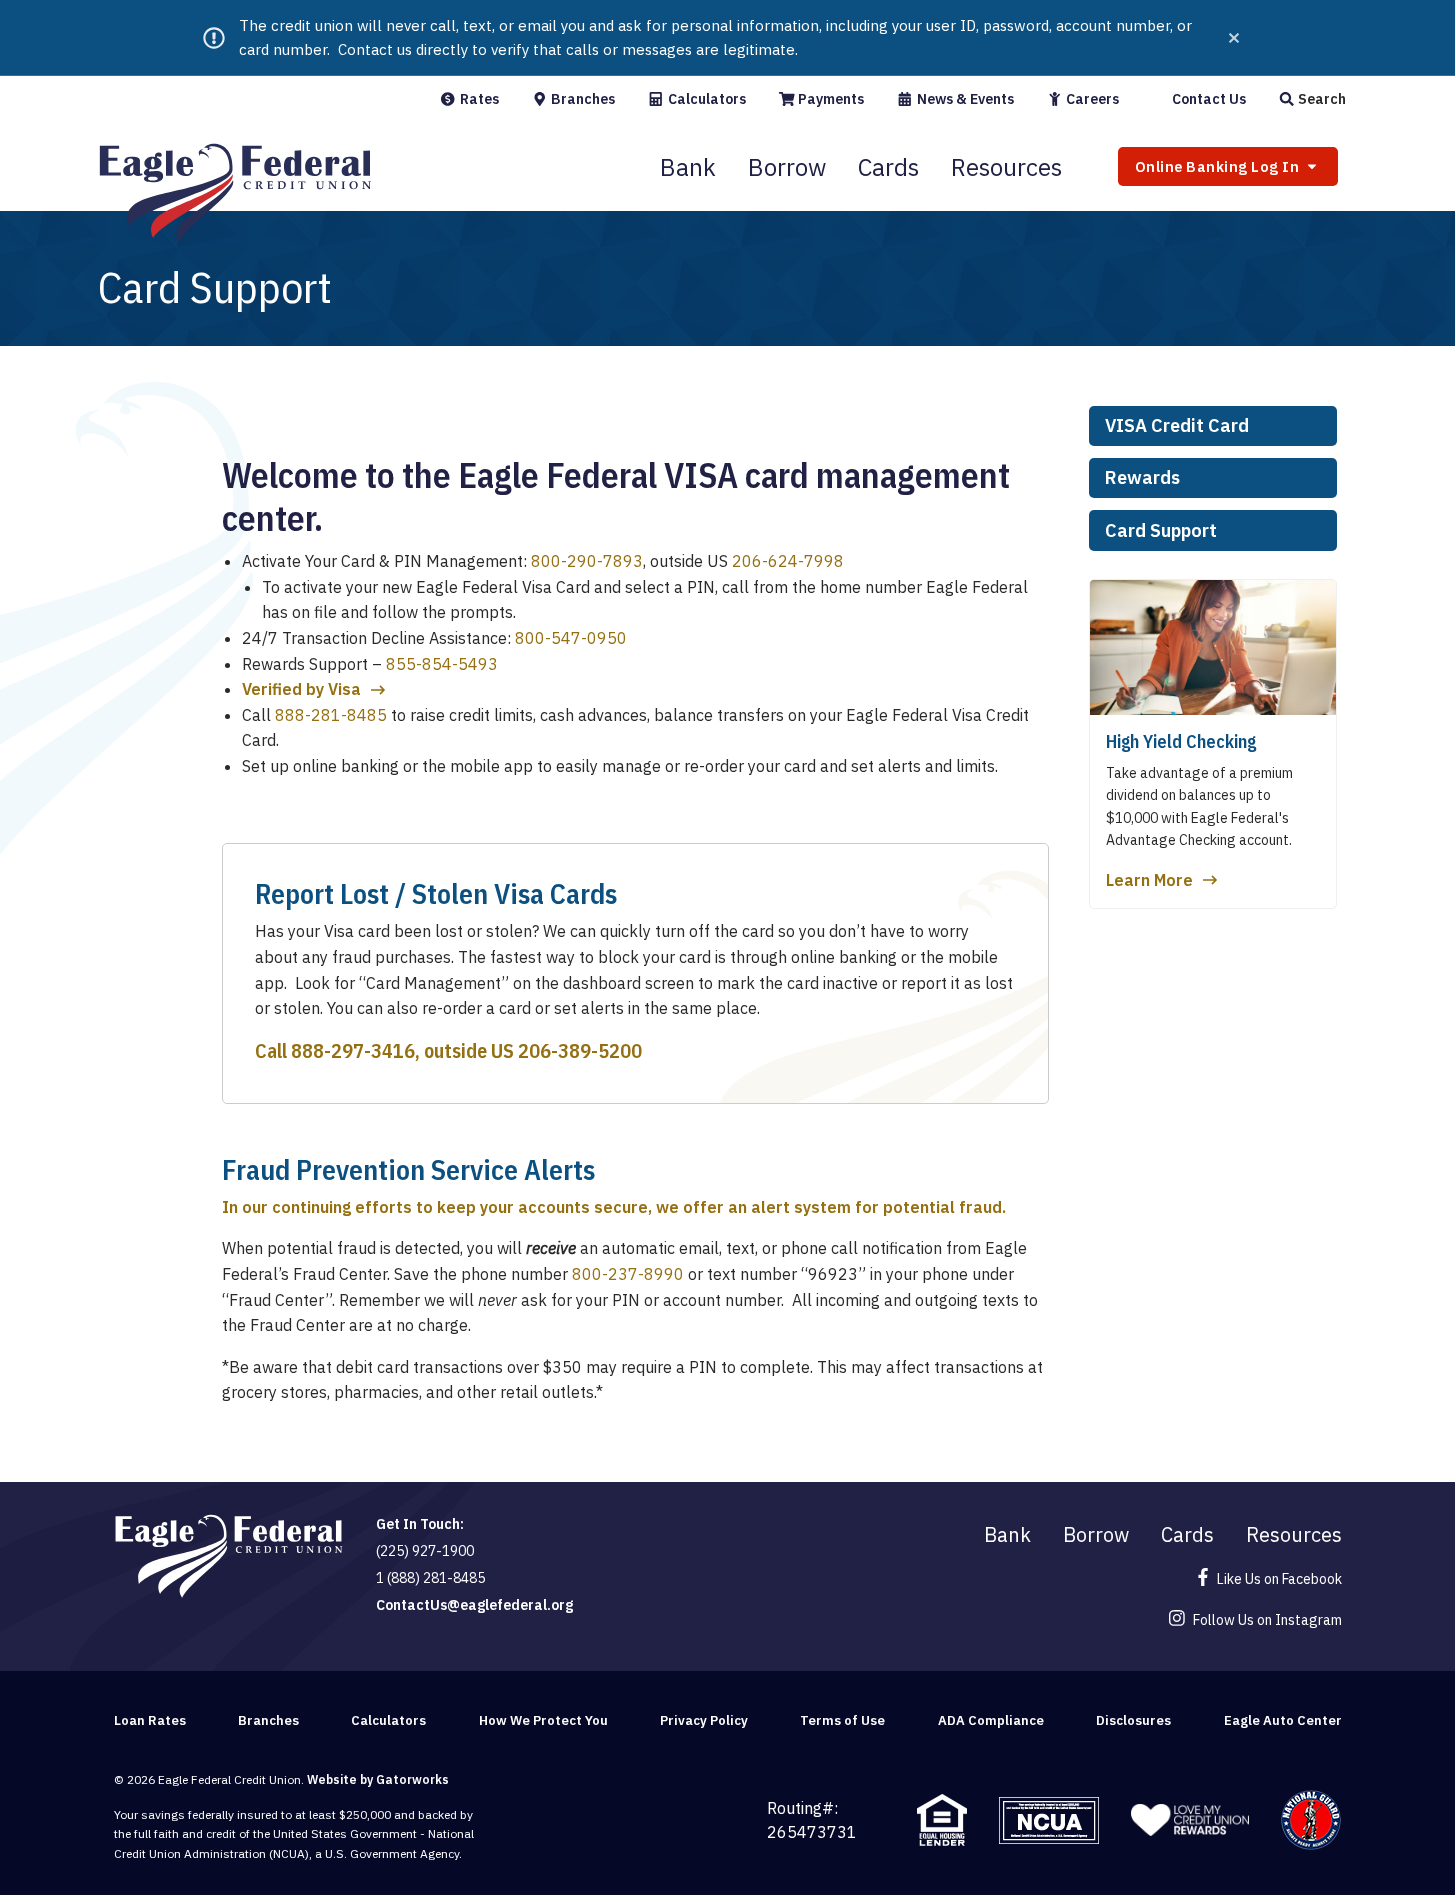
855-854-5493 (442, 664)
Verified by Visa (301, 689)
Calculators (705, 99)
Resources (1006, 167)
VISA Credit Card (1177, 425)
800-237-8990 (628, 1274)
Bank (688, 167)
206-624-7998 (788, 561)
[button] (1312, 99)
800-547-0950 (571, 638)
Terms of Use (842, 1720)
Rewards (1142, 477)
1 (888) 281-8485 (430, 1578)
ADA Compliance (991, 1720)
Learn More (1149, 880)
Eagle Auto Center (1283, 1720)
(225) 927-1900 (425, 1551)
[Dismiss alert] (1234, 38)
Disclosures (1133, 1720)
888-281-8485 (331, 715)
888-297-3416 (353, 1050)
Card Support (1161, 530)
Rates (478, 99)
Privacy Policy (704, 1720)
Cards (888, 167)
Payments (829, 99)
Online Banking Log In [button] (1219, 166)
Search (1320, 99)
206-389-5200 (580, 1050)
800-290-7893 (587, 561)
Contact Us (1207, 99)
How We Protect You (543, 1720)
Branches (581, 99)
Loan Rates (150, 1720)
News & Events (964, 99)
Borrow (787, 167)
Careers (1091, 99)
